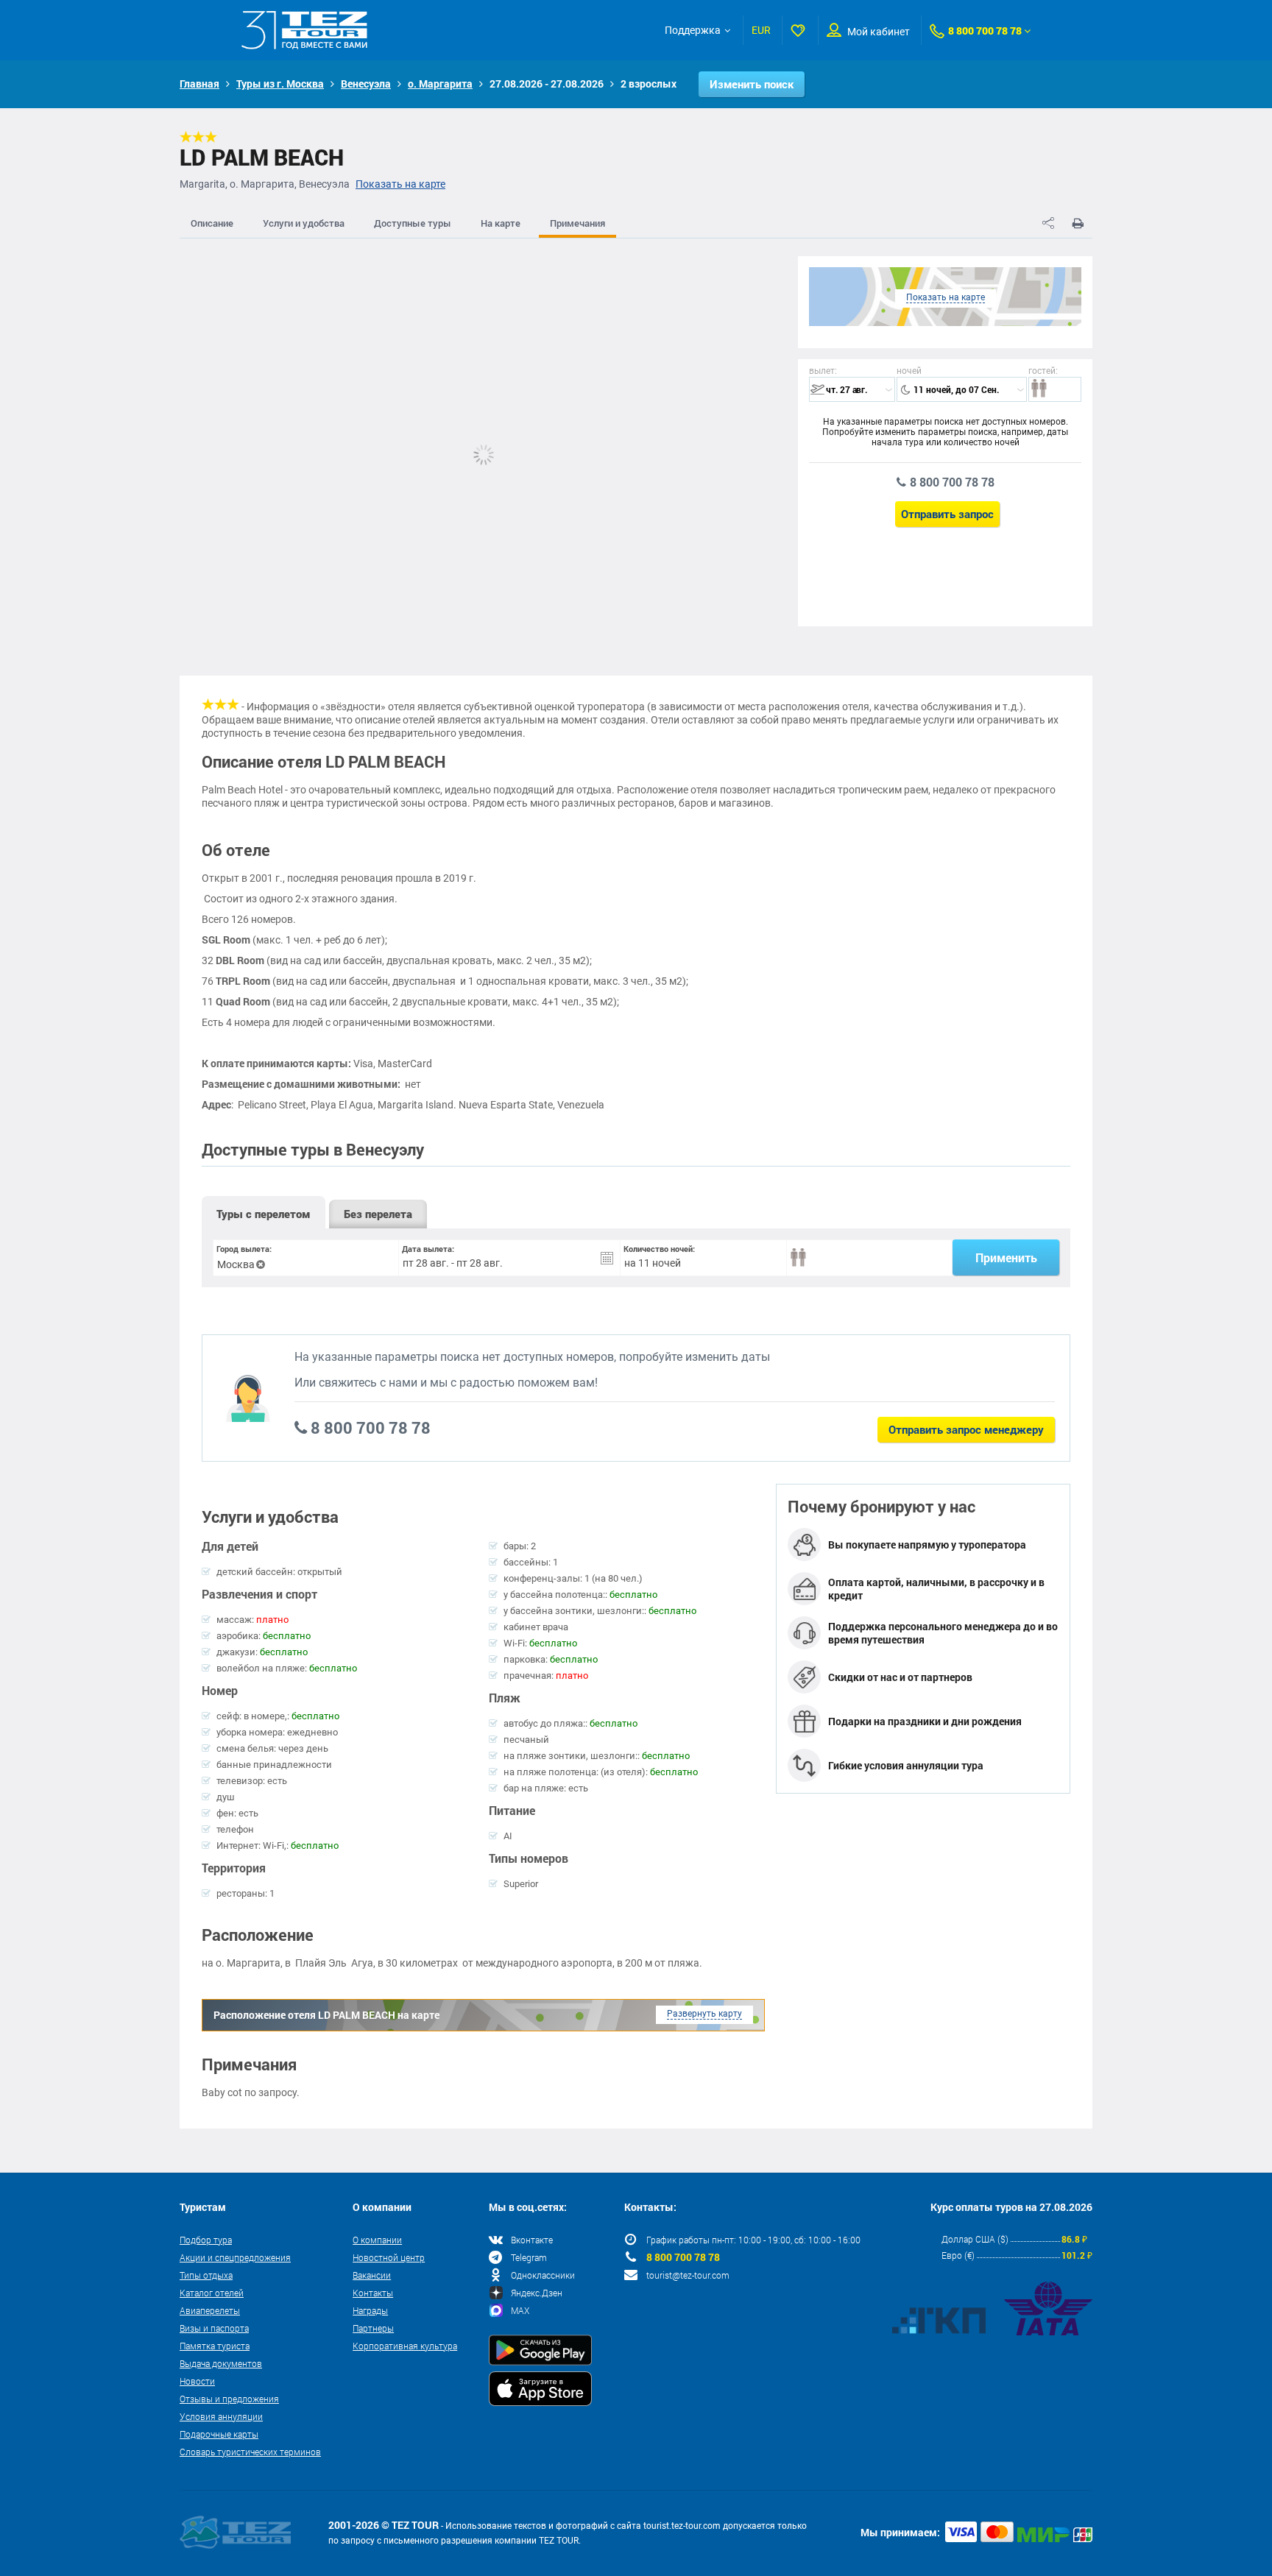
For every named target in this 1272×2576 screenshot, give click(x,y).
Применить (1006, 1257)
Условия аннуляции (221, 2416)
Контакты (373, 2293)
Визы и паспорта (214, 2328)
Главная (199, 84)
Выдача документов (221, 2363)
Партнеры (373, 2328)
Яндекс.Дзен (537, 2293)
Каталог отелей (212, 2293)
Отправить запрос (947, 514)
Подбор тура (206, 2240)
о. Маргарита (440, 84)
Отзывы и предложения (229, 2399)
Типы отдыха (206, 2275)
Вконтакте (532, 2240)
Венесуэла (366, 84)
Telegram (529, 2257)
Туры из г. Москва (280, 84)
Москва (236, 1264)
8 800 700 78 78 (985, 31)
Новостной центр (389, 2257)
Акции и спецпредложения (235, 2257)
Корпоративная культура (405, 2346)
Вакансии (372, 2275)
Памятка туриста (215, 2346)
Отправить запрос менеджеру (966, 1429)
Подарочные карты (219, 2434)
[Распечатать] (1078, 223)
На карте (501, 223)
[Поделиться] (1048, 223)
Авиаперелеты (210, 2310)
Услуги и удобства (304, 223)
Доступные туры (413, 223)
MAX (520, 2310)
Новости (197, 2381)
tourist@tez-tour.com (688, 2275)
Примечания (577, 223)
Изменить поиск (752, 84)
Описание (212, 223)
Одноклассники (543, 2275)
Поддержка (693, 30)
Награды (370, 2310)
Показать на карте (400, 184)
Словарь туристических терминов (250, 2452)
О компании (377, 2240)
